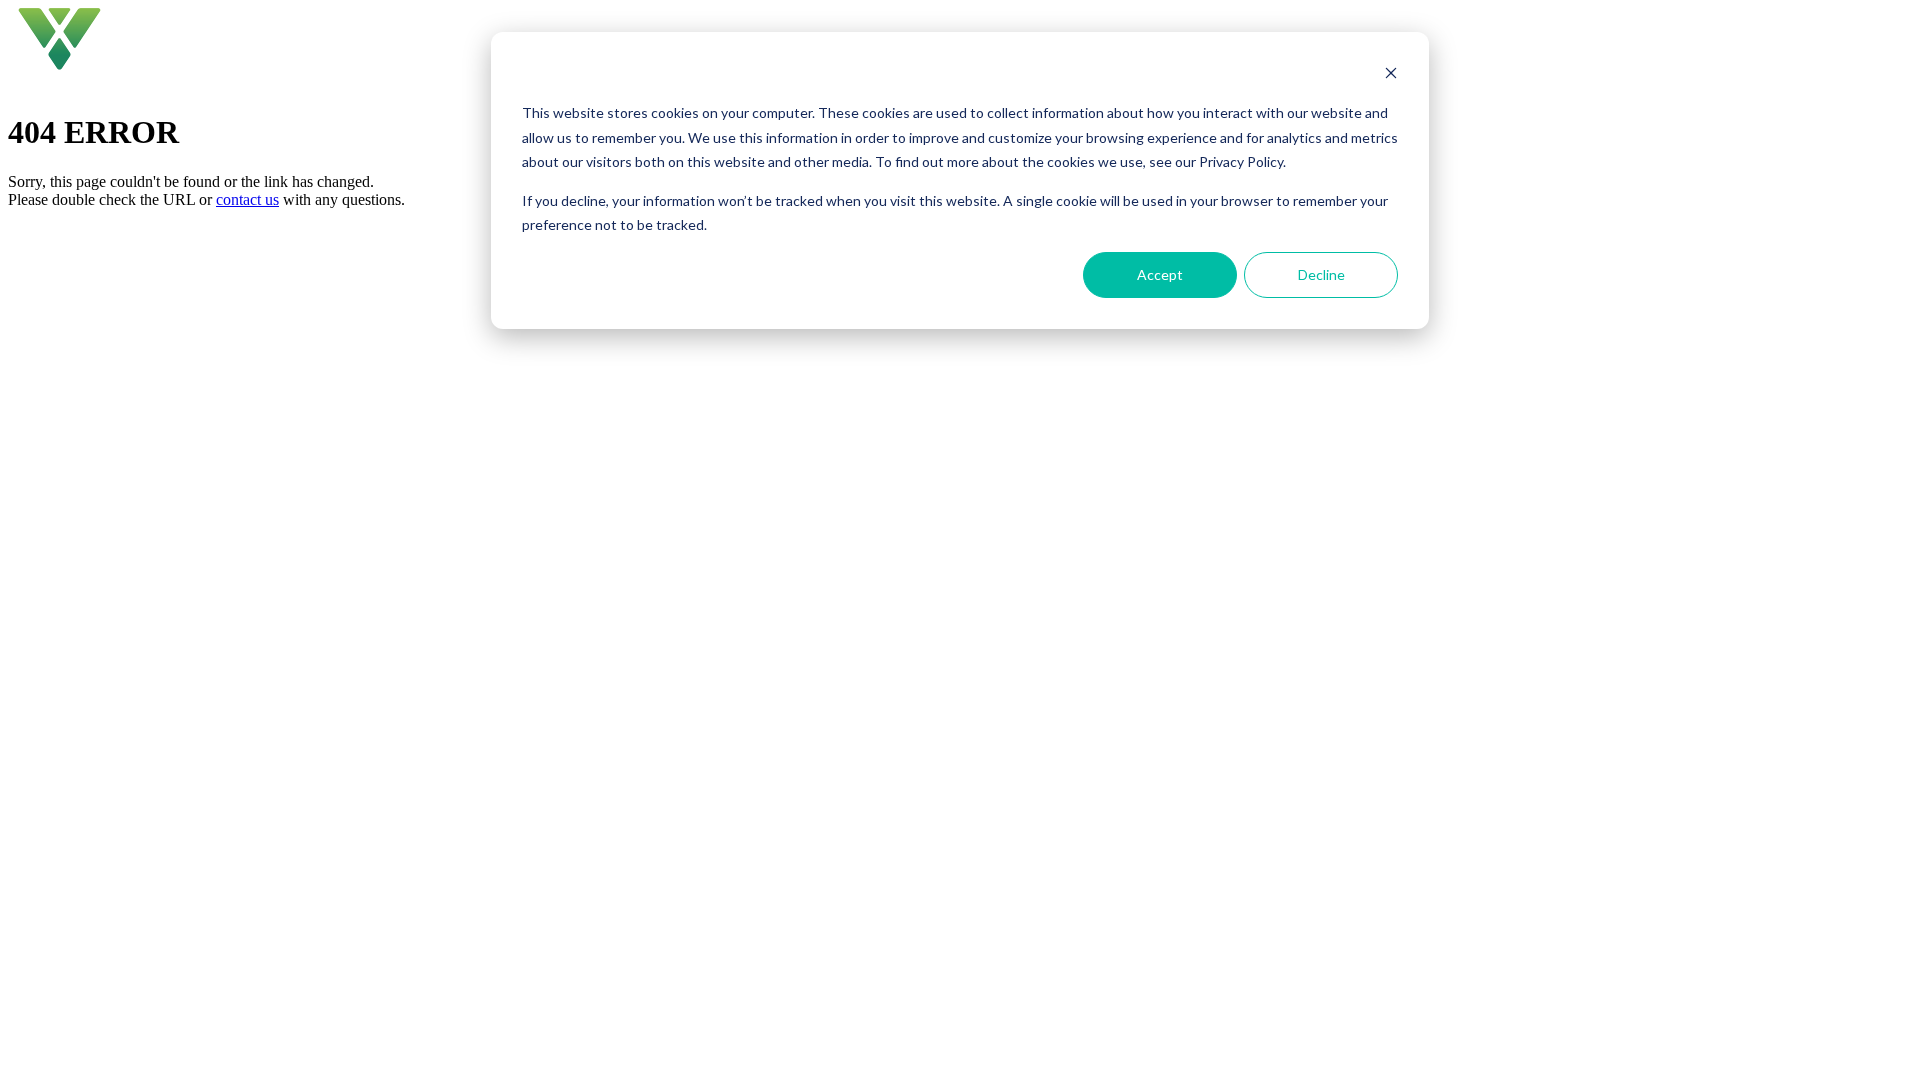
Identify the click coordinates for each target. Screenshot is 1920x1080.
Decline (1321, 274)
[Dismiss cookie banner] (1391, 75)
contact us (247, 199)
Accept (1160, 274)
